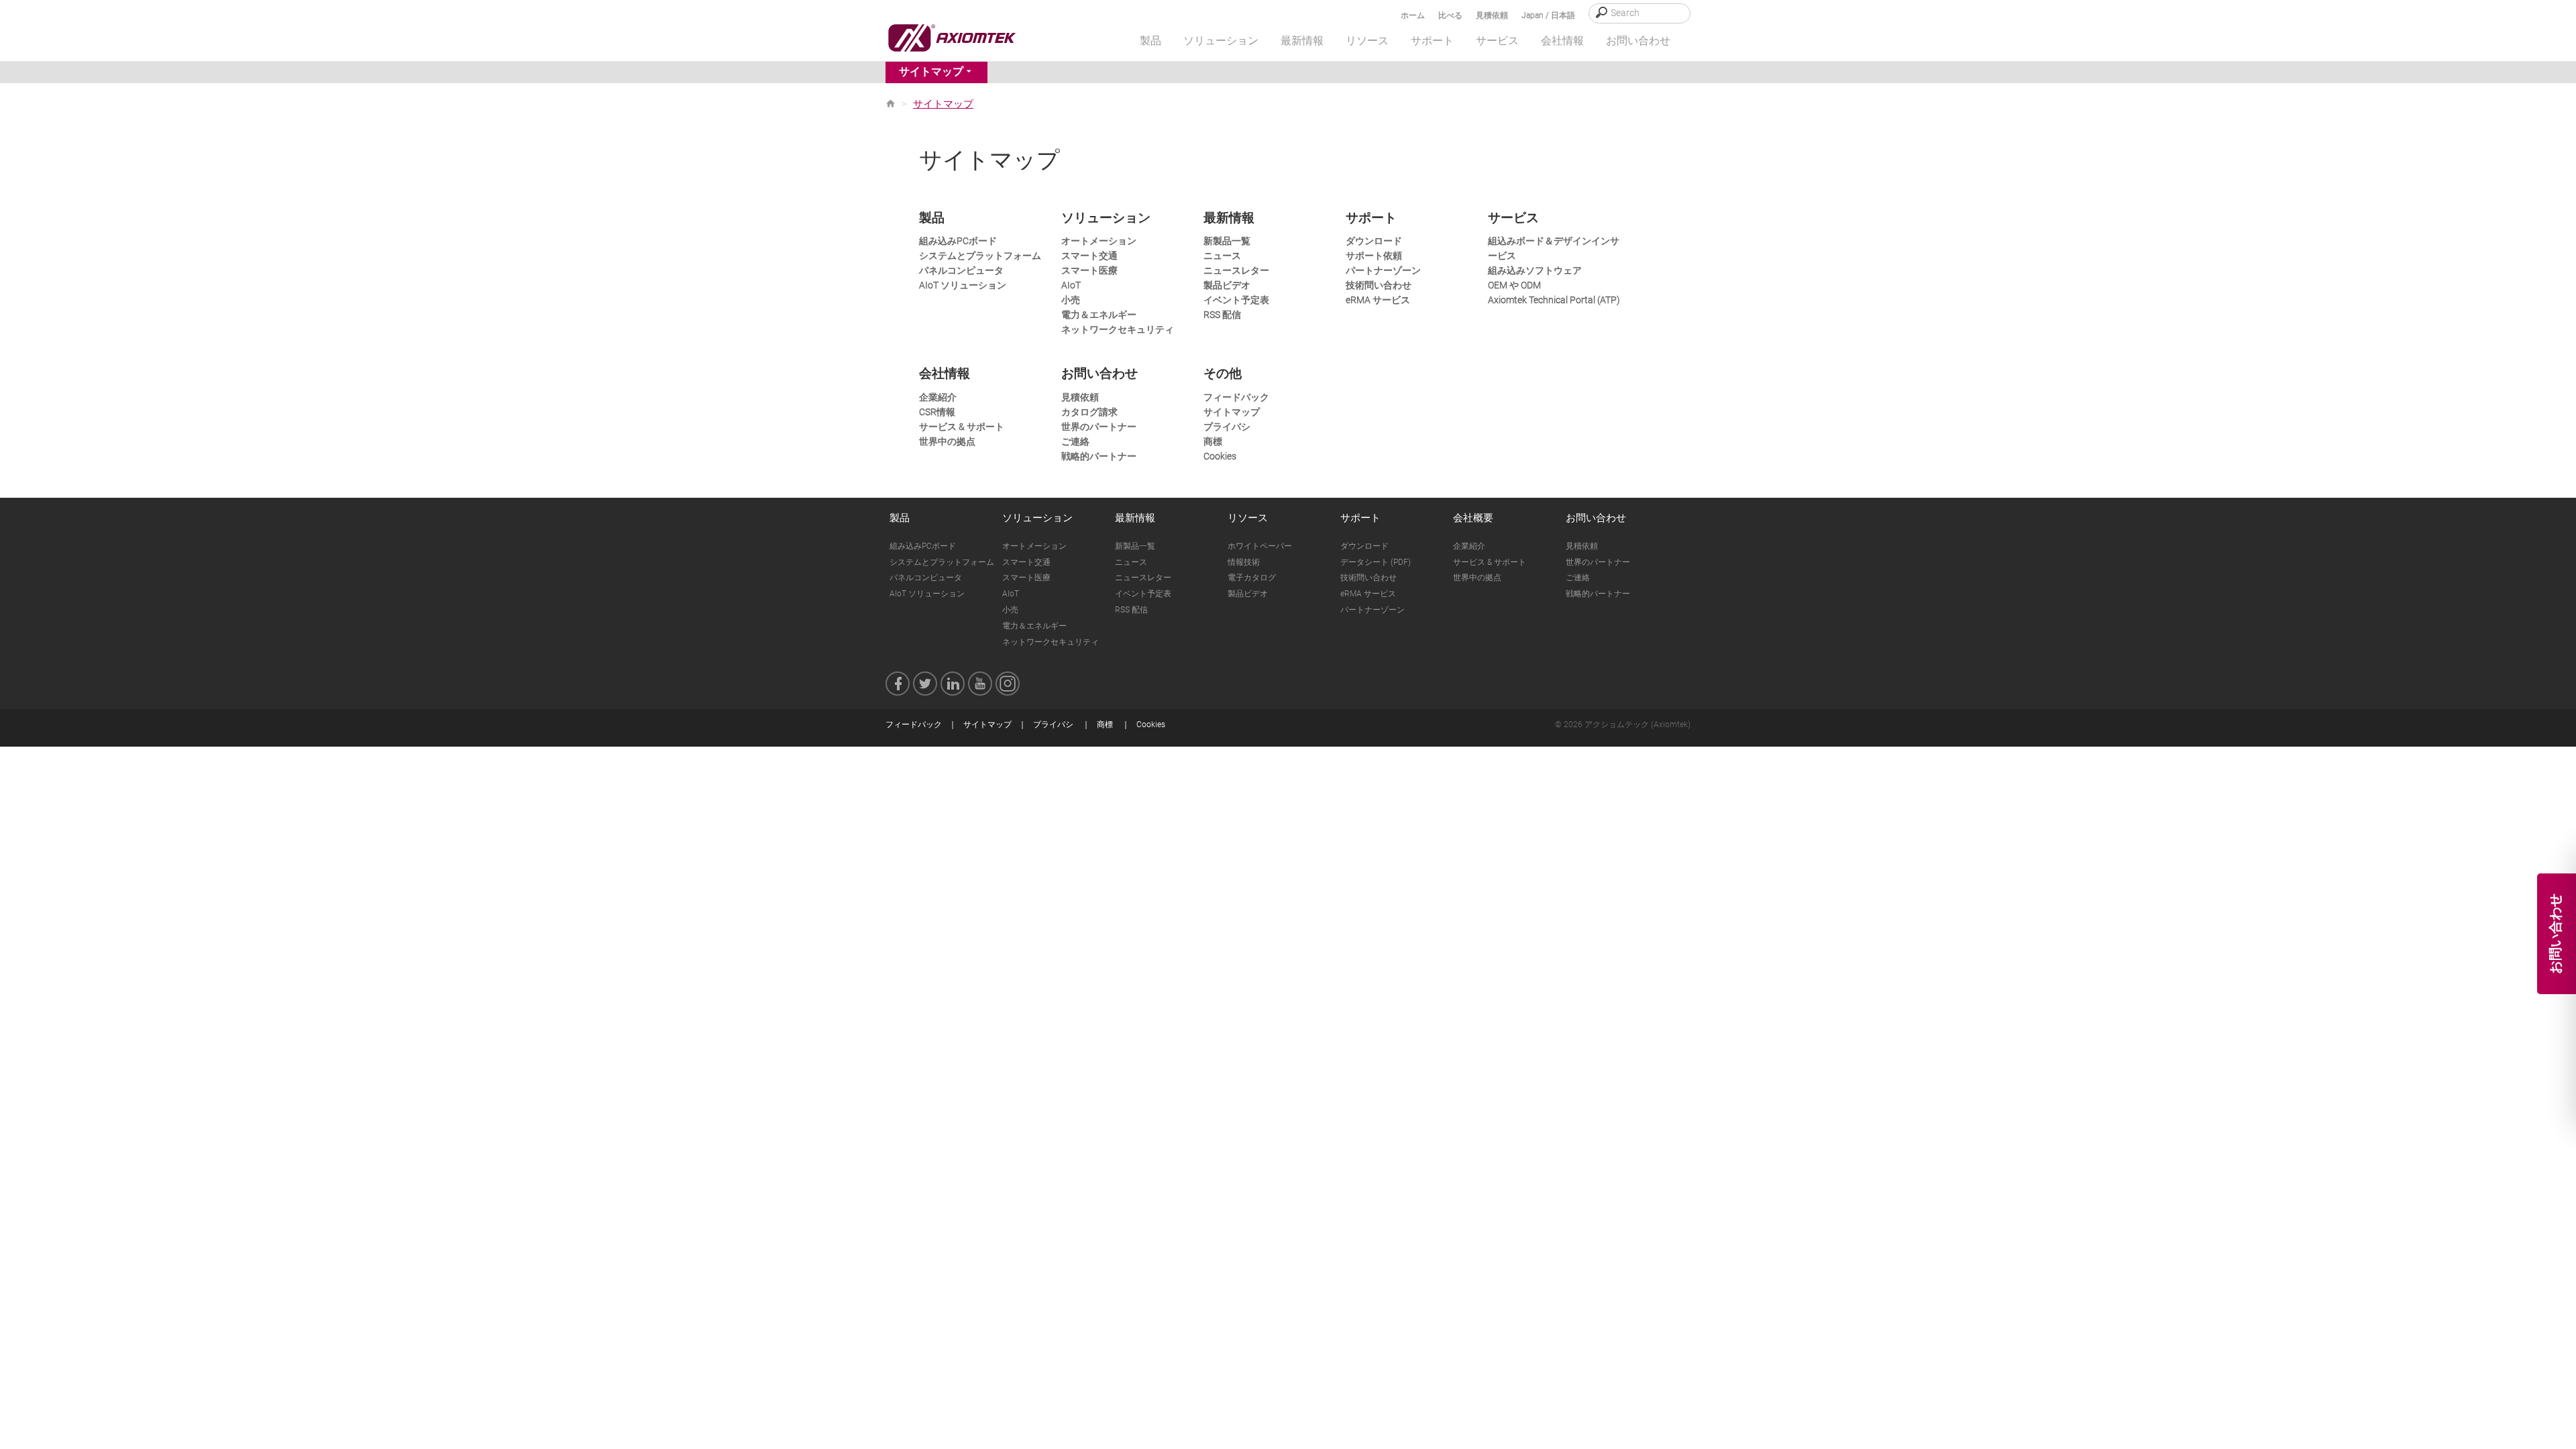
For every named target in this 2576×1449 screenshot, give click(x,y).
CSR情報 (937, 412)
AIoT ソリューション (963, 285)
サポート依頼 (1374, 256)
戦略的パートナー (1099, 456)
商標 (1213, 441)
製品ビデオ (1227, 285)
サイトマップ (931, 71)
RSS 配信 (1222, 315)
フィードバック (1236, 397)
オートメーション (1099, 241)
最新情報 (1135, 518)
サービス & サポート (962, 427)
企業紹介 (938, 397)
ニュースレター (1236, 270)
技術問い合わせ (1379, 285)
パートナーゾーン (1383, 270)
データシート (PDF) (1376, 562)
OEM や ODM (1514, 285)
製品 (900, 518)
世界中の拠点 (947, 441)
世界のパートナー (1099, 427)
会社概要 (1473, 518)
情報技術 (1244, 562)
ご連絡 (1075, 441)
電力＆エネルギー (1099, 315)
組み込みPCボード (958, 241)
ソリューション (1037, 518)
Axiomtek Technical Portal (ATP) (1554, 300)
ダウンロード (1374, 241)
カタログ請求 (1089, 412)
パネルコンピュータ (961, 270)
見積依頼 (1492, 15)
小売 (1071, 300)
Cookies (1220, 456)
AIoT (1071, 285)
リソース (1248, 518)
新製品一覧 (1227, 241)
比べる (1450, 15)
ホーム (1413, 15)
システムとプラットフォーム (980, 256)
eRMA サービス (1378, 300)
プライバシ (1227, 427)
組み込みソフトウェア (1535, 270)
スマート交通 (1089, 256)
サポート (1360, 518)
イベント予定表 (1236, 300)
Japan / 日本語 (1548, 15)
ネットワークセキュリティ (1118, 329)
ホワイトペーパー (1260, 546)
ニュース (1222, 256)
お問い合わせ (1596, 518)
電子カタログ (1252, 578)
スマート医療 (1089, 270)
